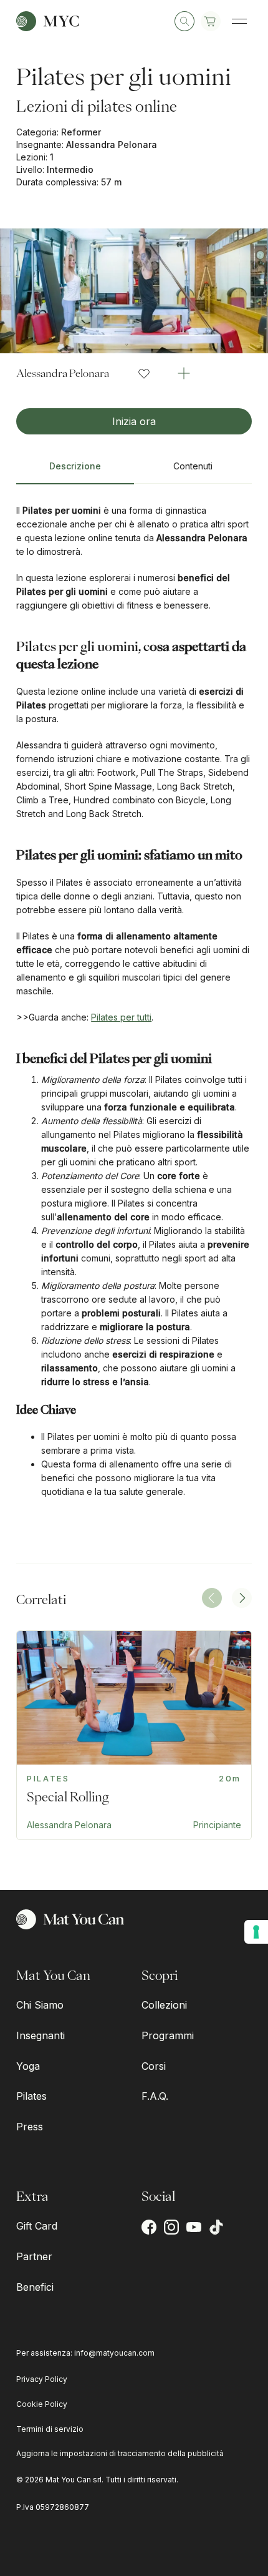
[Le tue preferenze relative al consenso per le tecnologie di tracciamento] (256, 1932)
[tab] (75, 471)
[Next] (242, 1598)
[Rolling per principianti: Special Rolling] (134, 1735)
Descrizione (75, 466)
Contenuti (193, 466)
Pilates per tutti (121, 1017)
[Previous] (212, 1598)
